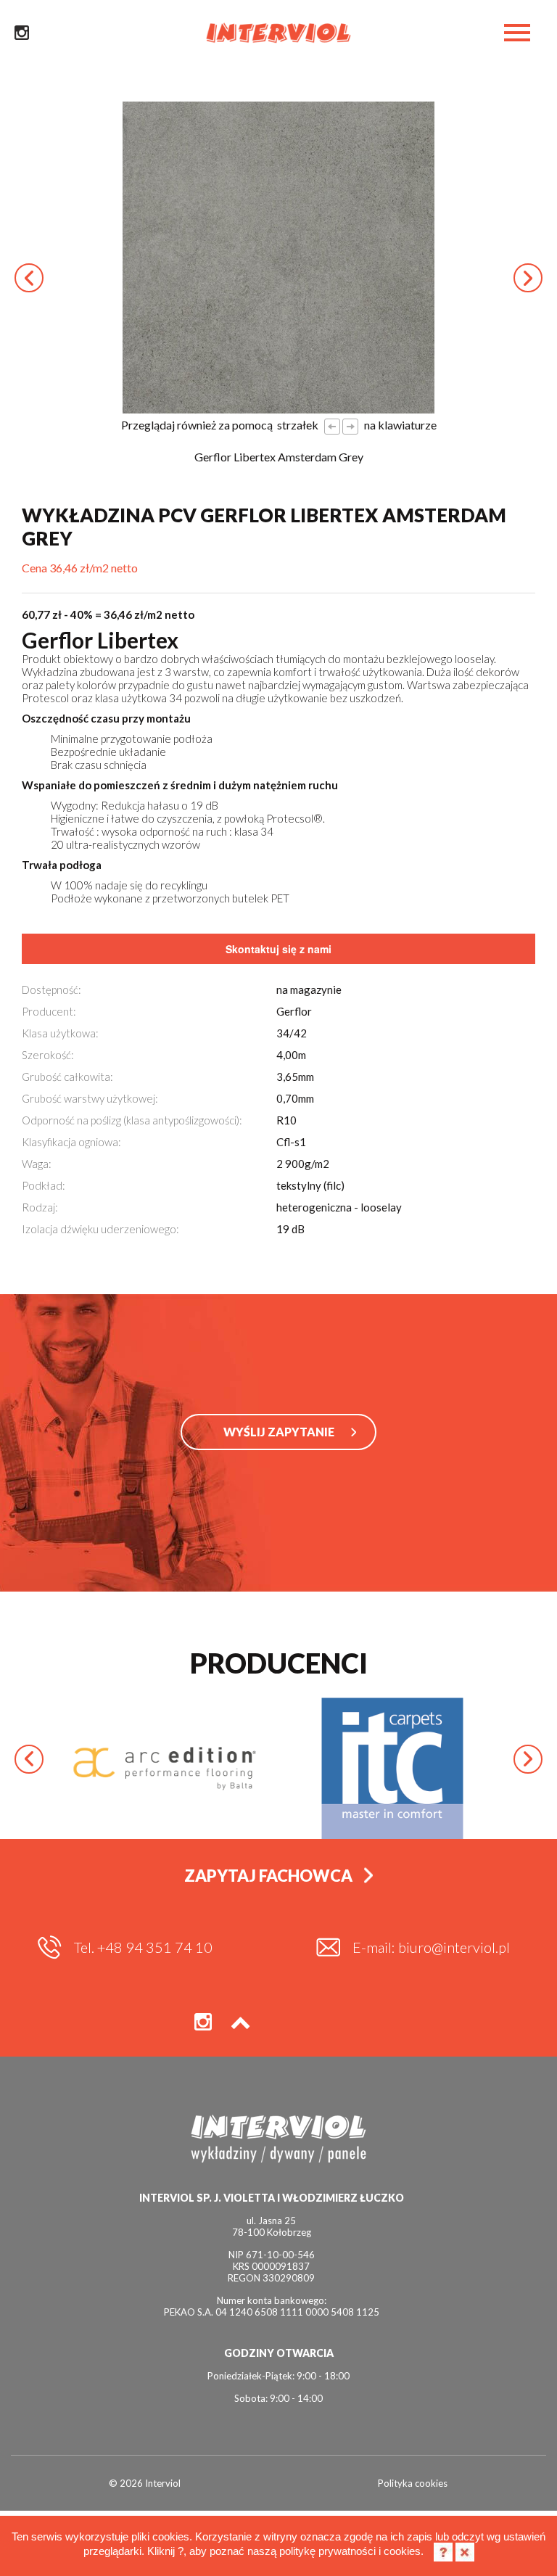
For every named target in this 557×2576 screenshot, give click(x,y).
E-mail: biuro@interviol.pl (431, 1947)
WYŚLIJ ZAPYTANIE (279, 1432)
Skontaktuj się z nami (278, 949)
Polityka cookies (413, 2483)
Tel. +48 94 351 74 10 (143, 1947)
